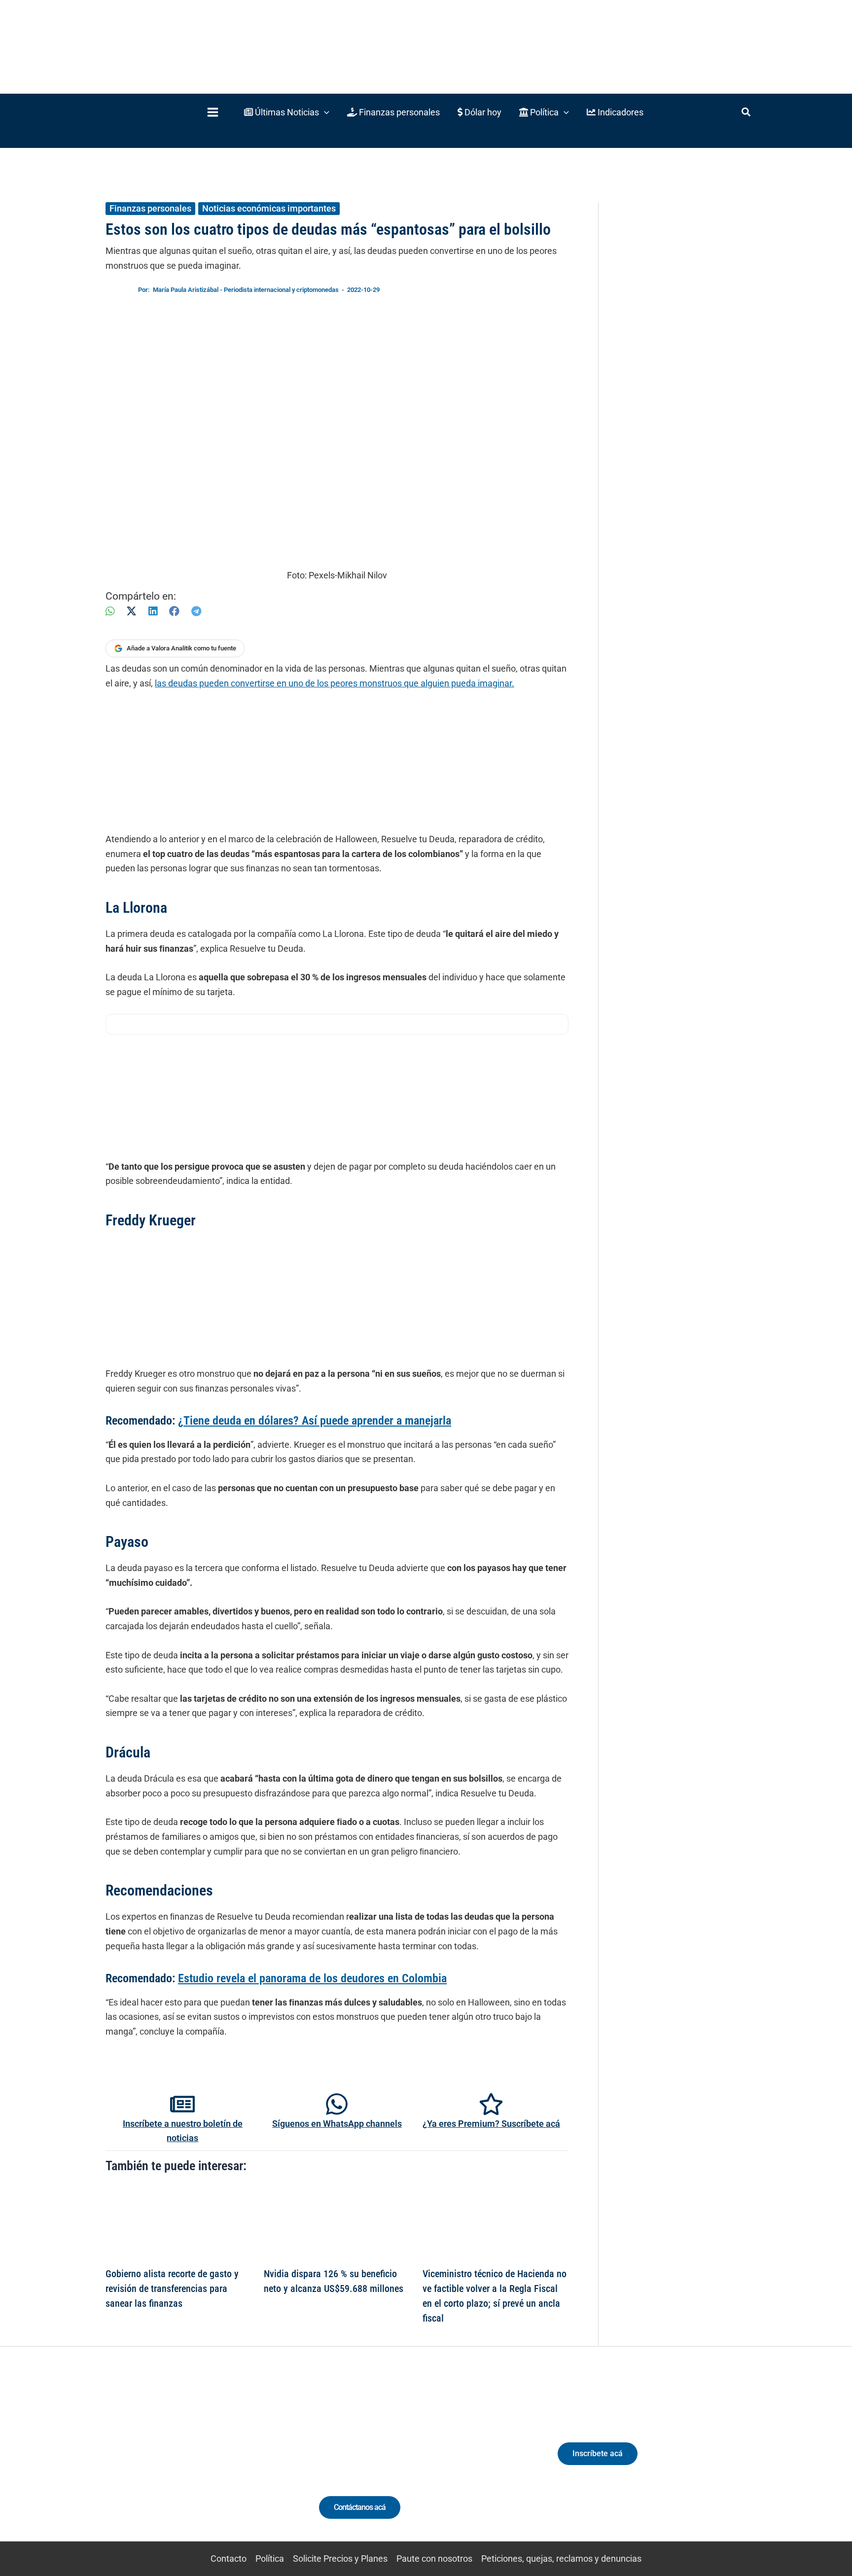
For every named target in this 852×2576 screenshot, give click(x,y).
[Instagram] (179, 2462)
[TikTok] (197, 2462)
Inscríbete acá (598, 2453)
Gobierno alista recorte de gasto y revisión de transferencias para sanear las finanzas (172, 2289)
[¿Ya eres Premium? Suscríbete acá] (491, 2104)
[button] (287, 112)
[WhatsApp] (110, 611)
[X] (131, 611)
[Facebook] (174, 611)
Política (270, 2558)
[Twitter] (142, 2462)
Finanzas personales (150, 208)
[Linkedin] (160, 2462)
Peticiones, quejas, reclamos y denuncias (561, 2558)
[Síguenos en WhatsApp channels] (337, 2104)
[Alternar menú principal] (213, 112)
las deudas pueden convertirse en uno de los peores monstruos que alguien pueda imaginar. (335, 683)
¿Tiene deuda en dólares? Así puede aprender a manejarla (315, 1421)
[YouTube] (215, 2462)
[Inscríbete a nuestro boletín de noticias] (182, 2104)
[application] (324, 112)
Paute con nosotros (434, 2558)
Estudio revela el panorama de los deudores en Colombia (312, 1978)
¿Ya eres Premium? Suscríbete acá (491, 2124)
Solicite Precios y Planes (340, 2558)
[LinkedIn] (153, 611)
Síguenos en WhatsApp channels (337, 2124)
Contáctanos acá (360, 2507)
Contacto (229, 2558)
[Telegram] (196, 611)
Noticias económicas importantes (269, 208)
